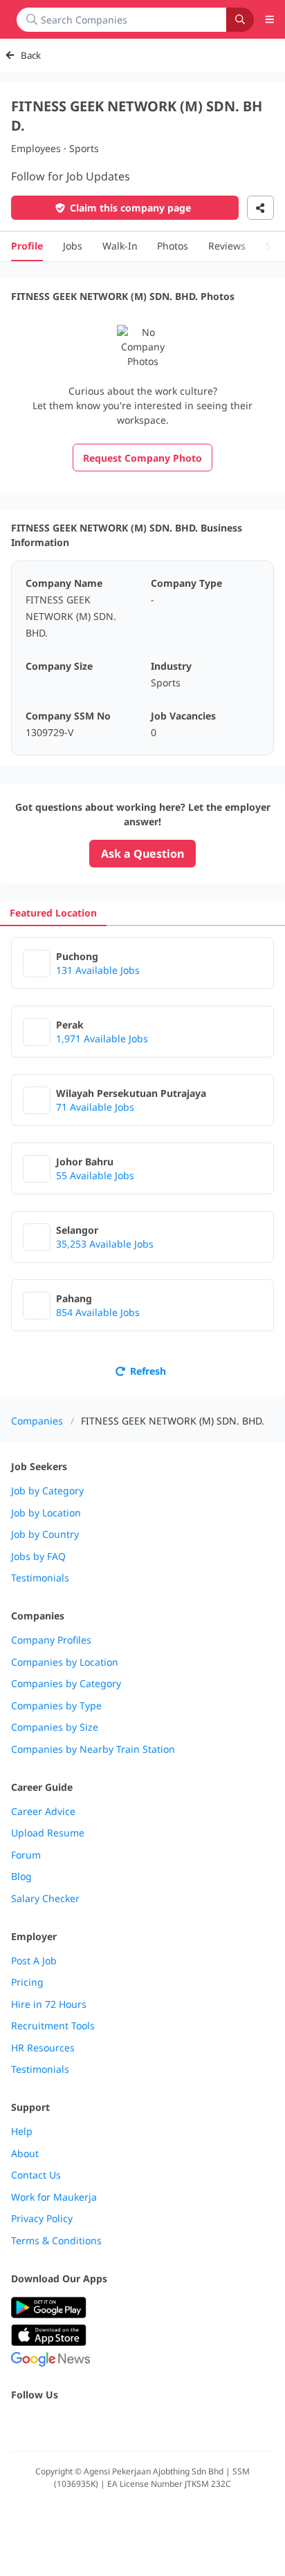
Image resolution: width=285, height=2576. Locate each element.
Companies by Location (65, 1662)
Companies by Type (56, 1706)
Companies (37, 1421)
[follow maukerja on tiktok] (172, 2424)
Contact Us (36, 2175)
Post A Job (34, 1961)
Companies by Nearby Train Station (93, 1749)
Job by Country (45, 1534)
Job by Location (46, 1513)
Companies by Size (55, 1727)
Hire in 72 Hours (49, 2004)
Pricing (27, 1982)
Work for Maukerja (54, 2197)
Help (22, 2132)
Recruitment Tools (53, 2026)
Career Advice (43, 1812)
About (25, 2154)
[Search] (240, 20)
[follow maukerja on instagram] (111, 2424)
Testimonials (40, 1578)
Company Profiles (51, 1640)
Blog (21, 1877)
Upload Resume (48, 1833)
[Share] (260, 208)
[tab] (53, 913)
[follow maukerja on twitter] (50, 2424)
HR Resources (43, 2048)
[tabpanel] (142, 1162)
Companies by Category (66, 1684)
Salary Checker (45, 1899)
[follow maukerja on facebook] (19, 2424)
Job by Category (47, 1491)
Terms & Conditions (56, 2241)
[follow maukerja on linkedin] (141, 2424)
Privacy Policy (42, 2219)
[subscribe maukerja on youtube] (80, 2424)
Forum (26, 1855)
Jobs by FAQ (38, 1557)
